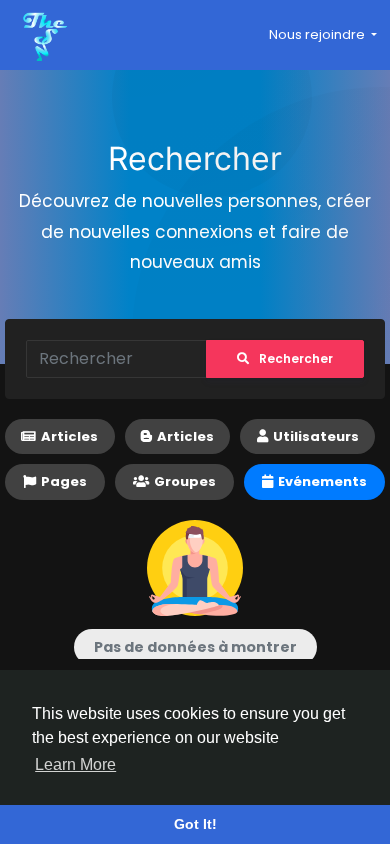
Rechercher (296, 358)
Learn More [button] (75, 764)
